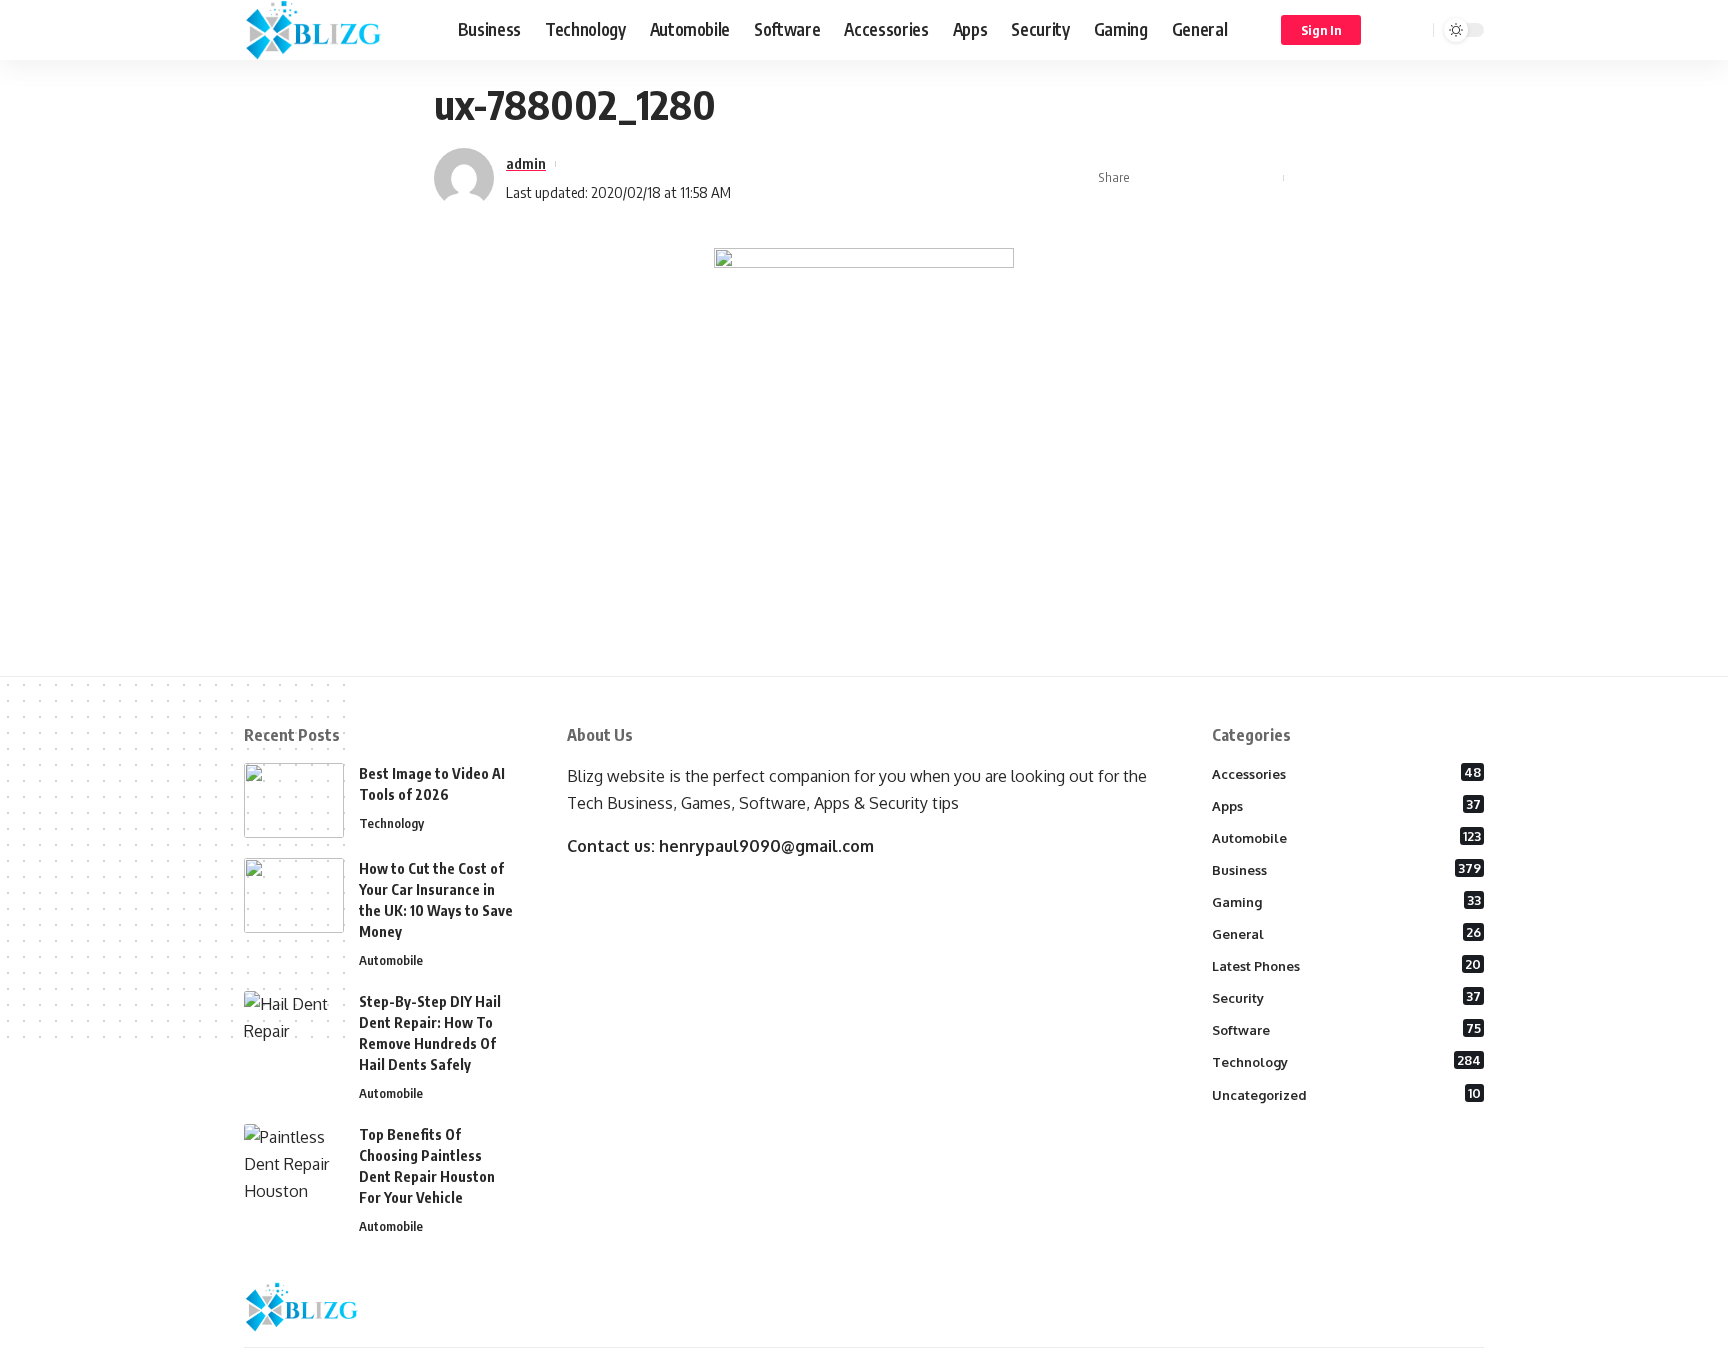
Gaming (1347, 901)
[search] (1415, 30)
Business (1347, 869)
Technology (391, 823)
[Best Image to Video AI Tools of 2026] (294, 800)
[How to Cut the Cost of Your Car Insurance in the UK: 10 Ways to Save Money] (294, 895)
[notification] (1389, 30)
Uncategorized (1347, 1094)
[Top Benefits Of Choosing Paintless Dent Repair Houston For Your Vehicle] (294, 1161)
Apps (1347, 805)
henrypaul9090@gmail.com (766, 846)
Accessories (1347, 773)
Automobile (391, 960)
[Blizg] (335, 30)
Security (1347, 997)
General (1347, 933)
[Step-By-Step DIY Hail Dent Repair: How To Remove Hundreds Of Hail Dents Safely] (294, 1028)
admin (526, 163)
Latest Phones (1347, 965)
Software (1347, 1029)
